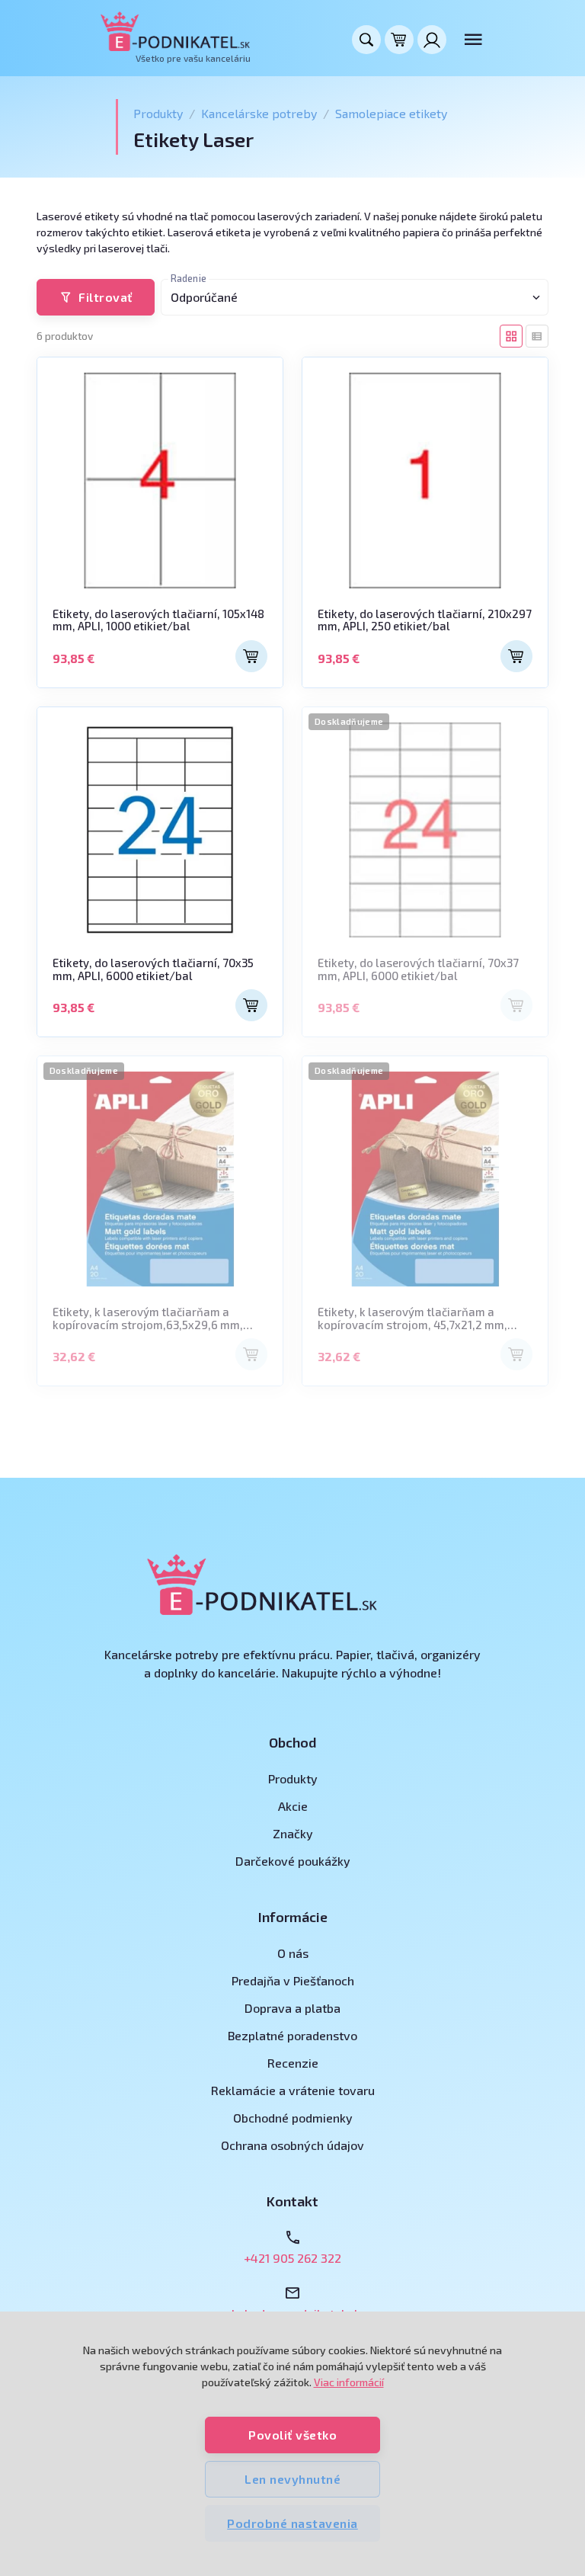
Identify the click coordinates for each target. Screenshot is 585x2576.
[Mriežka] (511, 336)
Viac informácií (349, 2382)
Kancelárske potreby (259, 113)
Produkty (158, 113)
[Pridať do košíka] (251, 656)
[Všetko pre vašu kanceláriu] (176, 31)
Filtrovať (105, 297)
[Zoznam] (537, 336)
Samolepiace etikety (391, 113)
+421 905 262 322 (292, 2258)
